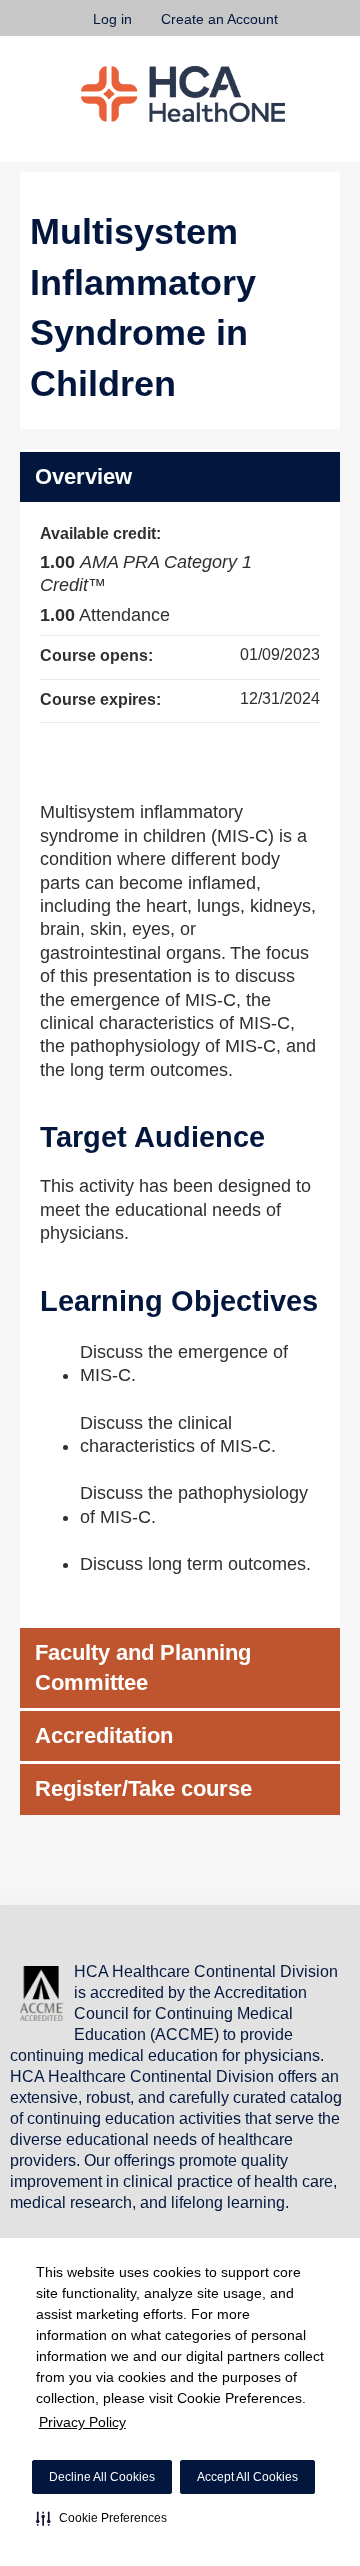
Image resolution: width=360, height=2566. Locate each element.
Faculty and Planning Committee (143, 1667)
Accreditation (104, 1735)
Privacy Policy (82, 2422)
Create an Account (219, 19)
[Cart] (301, 29)
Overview (83, 476)
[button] (101, 2518)
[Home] (183, 94)
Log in (112, 19)
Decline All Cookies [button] (102, 2477)
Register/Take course (143, 1788)
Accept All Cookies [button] (247, 2477)
